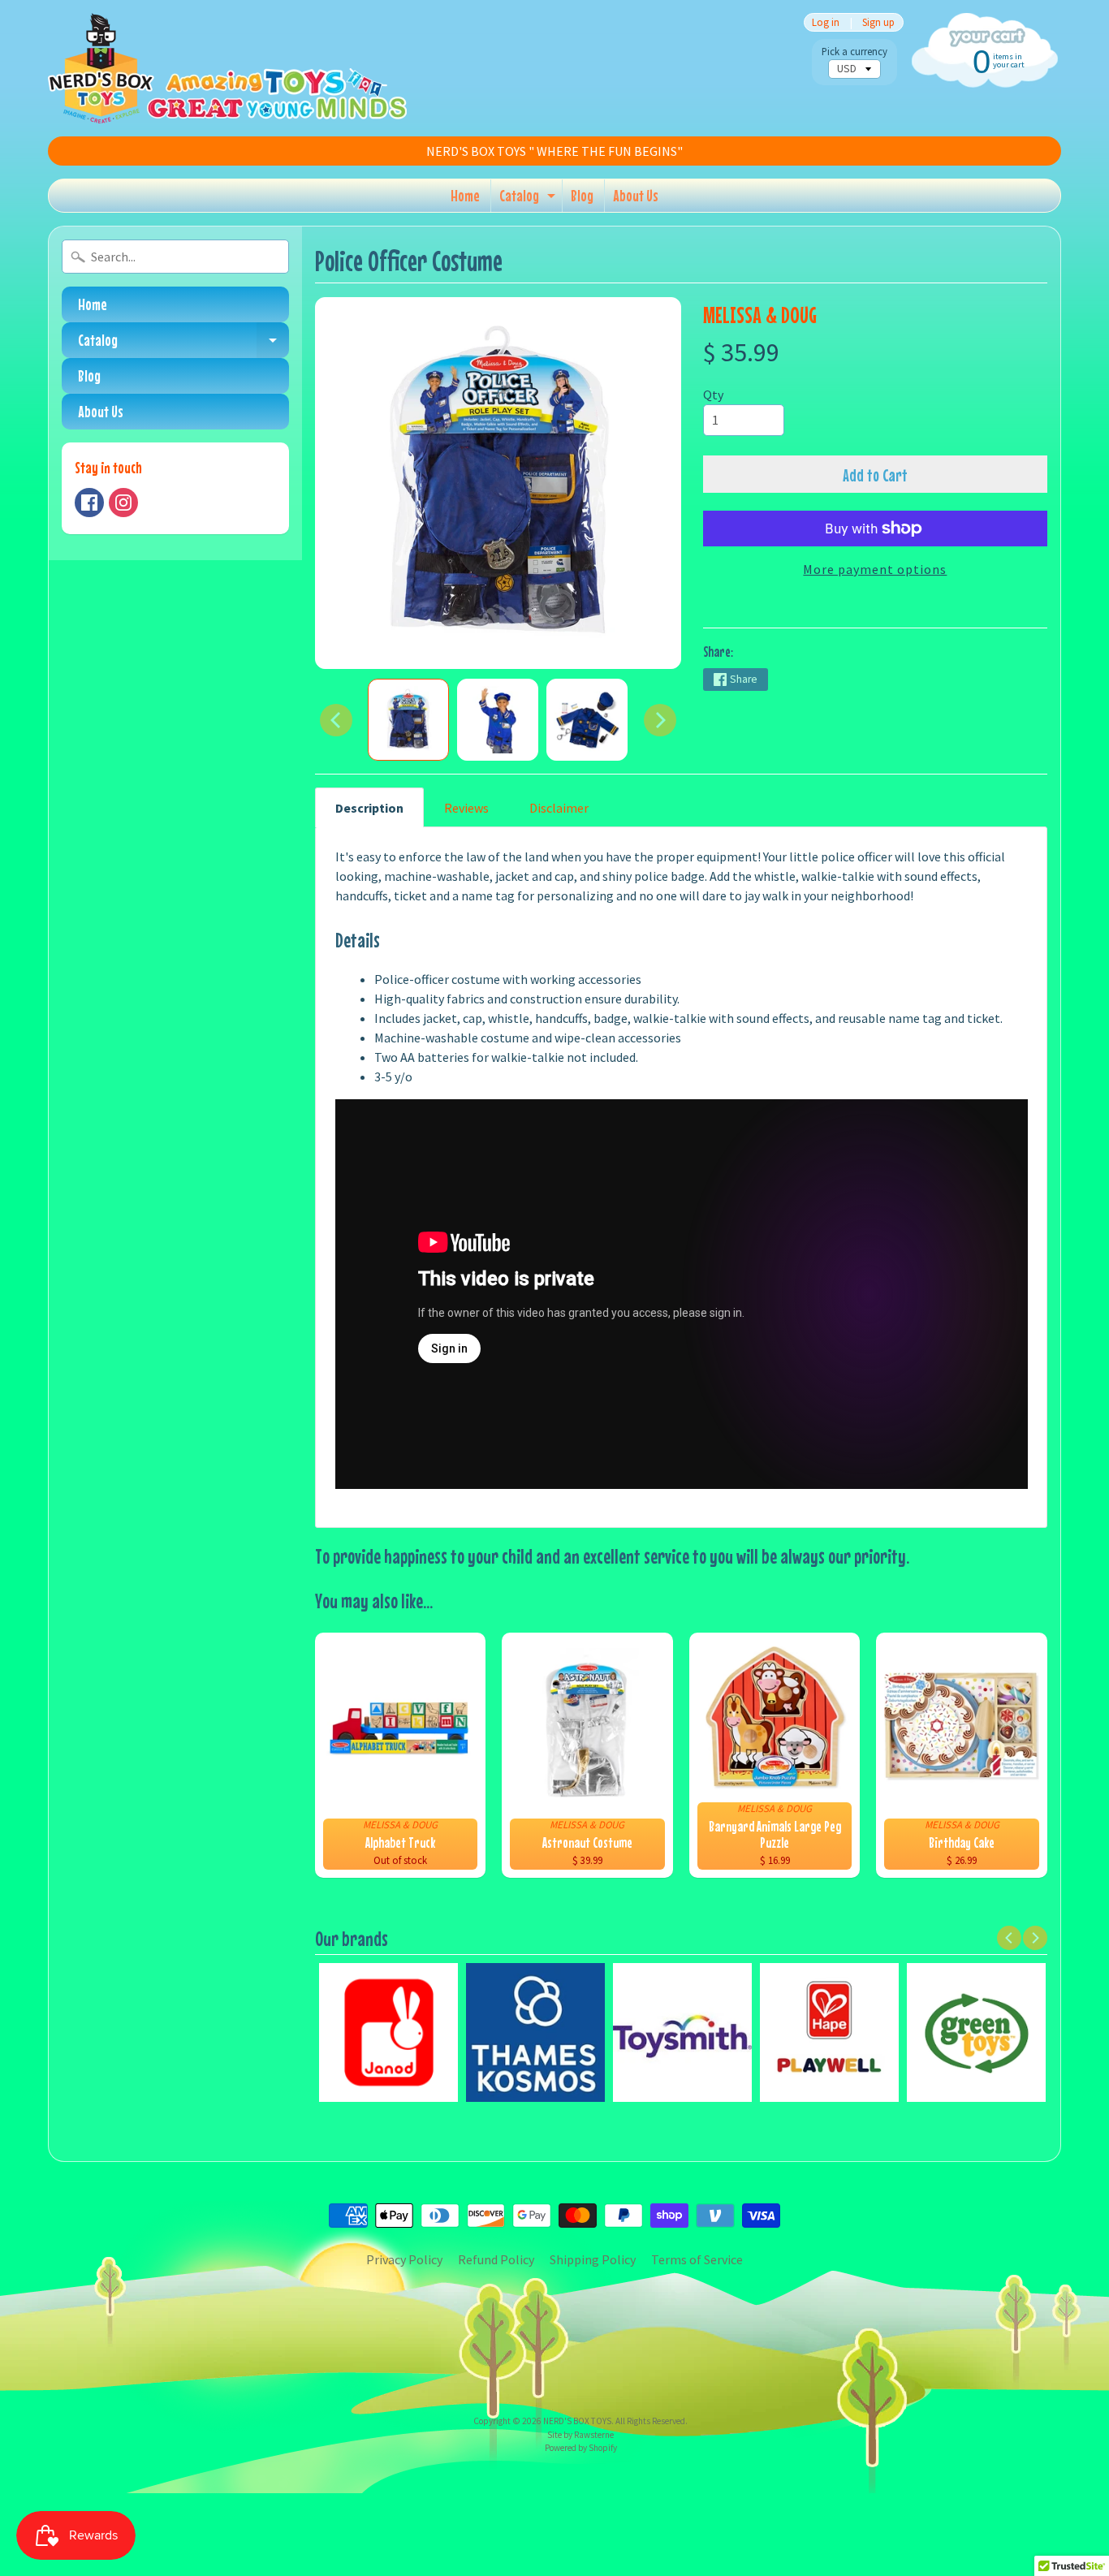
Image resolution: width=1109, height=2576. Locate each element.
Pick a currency (854, 52)
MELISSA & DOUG (760, 315)
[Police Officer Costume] (408, 720)
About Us (636, 195)
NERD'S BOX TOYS (577, 2421)
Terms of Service (697, 2259)
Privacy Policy (404, 2259)
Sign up (878, 22)
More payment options (875, 569)
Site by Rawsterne (580, 2435)
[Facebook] (89, 503)
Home (465, 195)
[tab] (369, 807)
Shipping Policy (593, 2259)
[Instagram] (123, 503)
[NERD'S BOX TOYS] (227, 68)
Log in (826, 22)
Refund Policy (496, 2259)
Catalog (529, 199)
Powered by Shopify (581, 2448)
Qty (713, 395)
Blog (582, 195)
